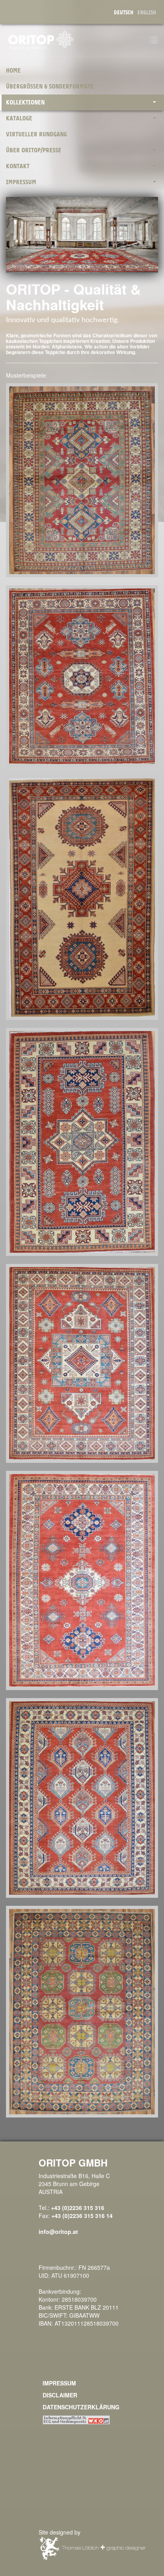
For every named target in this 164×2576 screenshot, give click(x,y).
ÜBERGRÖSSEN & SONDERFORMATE (50, 87)
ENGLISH (147, 13)
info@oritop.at (58, 2232)
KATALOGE (19, 118)
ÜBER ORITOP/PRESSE (34, 150)
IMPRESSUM (21, 182)
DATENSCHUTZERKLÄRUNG (81, 2407)
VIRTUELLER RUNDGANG (36, 134)
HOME (13, 71)
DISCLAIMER (60, 2395)
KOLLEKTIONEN (25, 102)
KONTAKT (18, 166)
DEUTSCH (124, 13)
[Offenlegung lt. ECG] (76, 2419)
